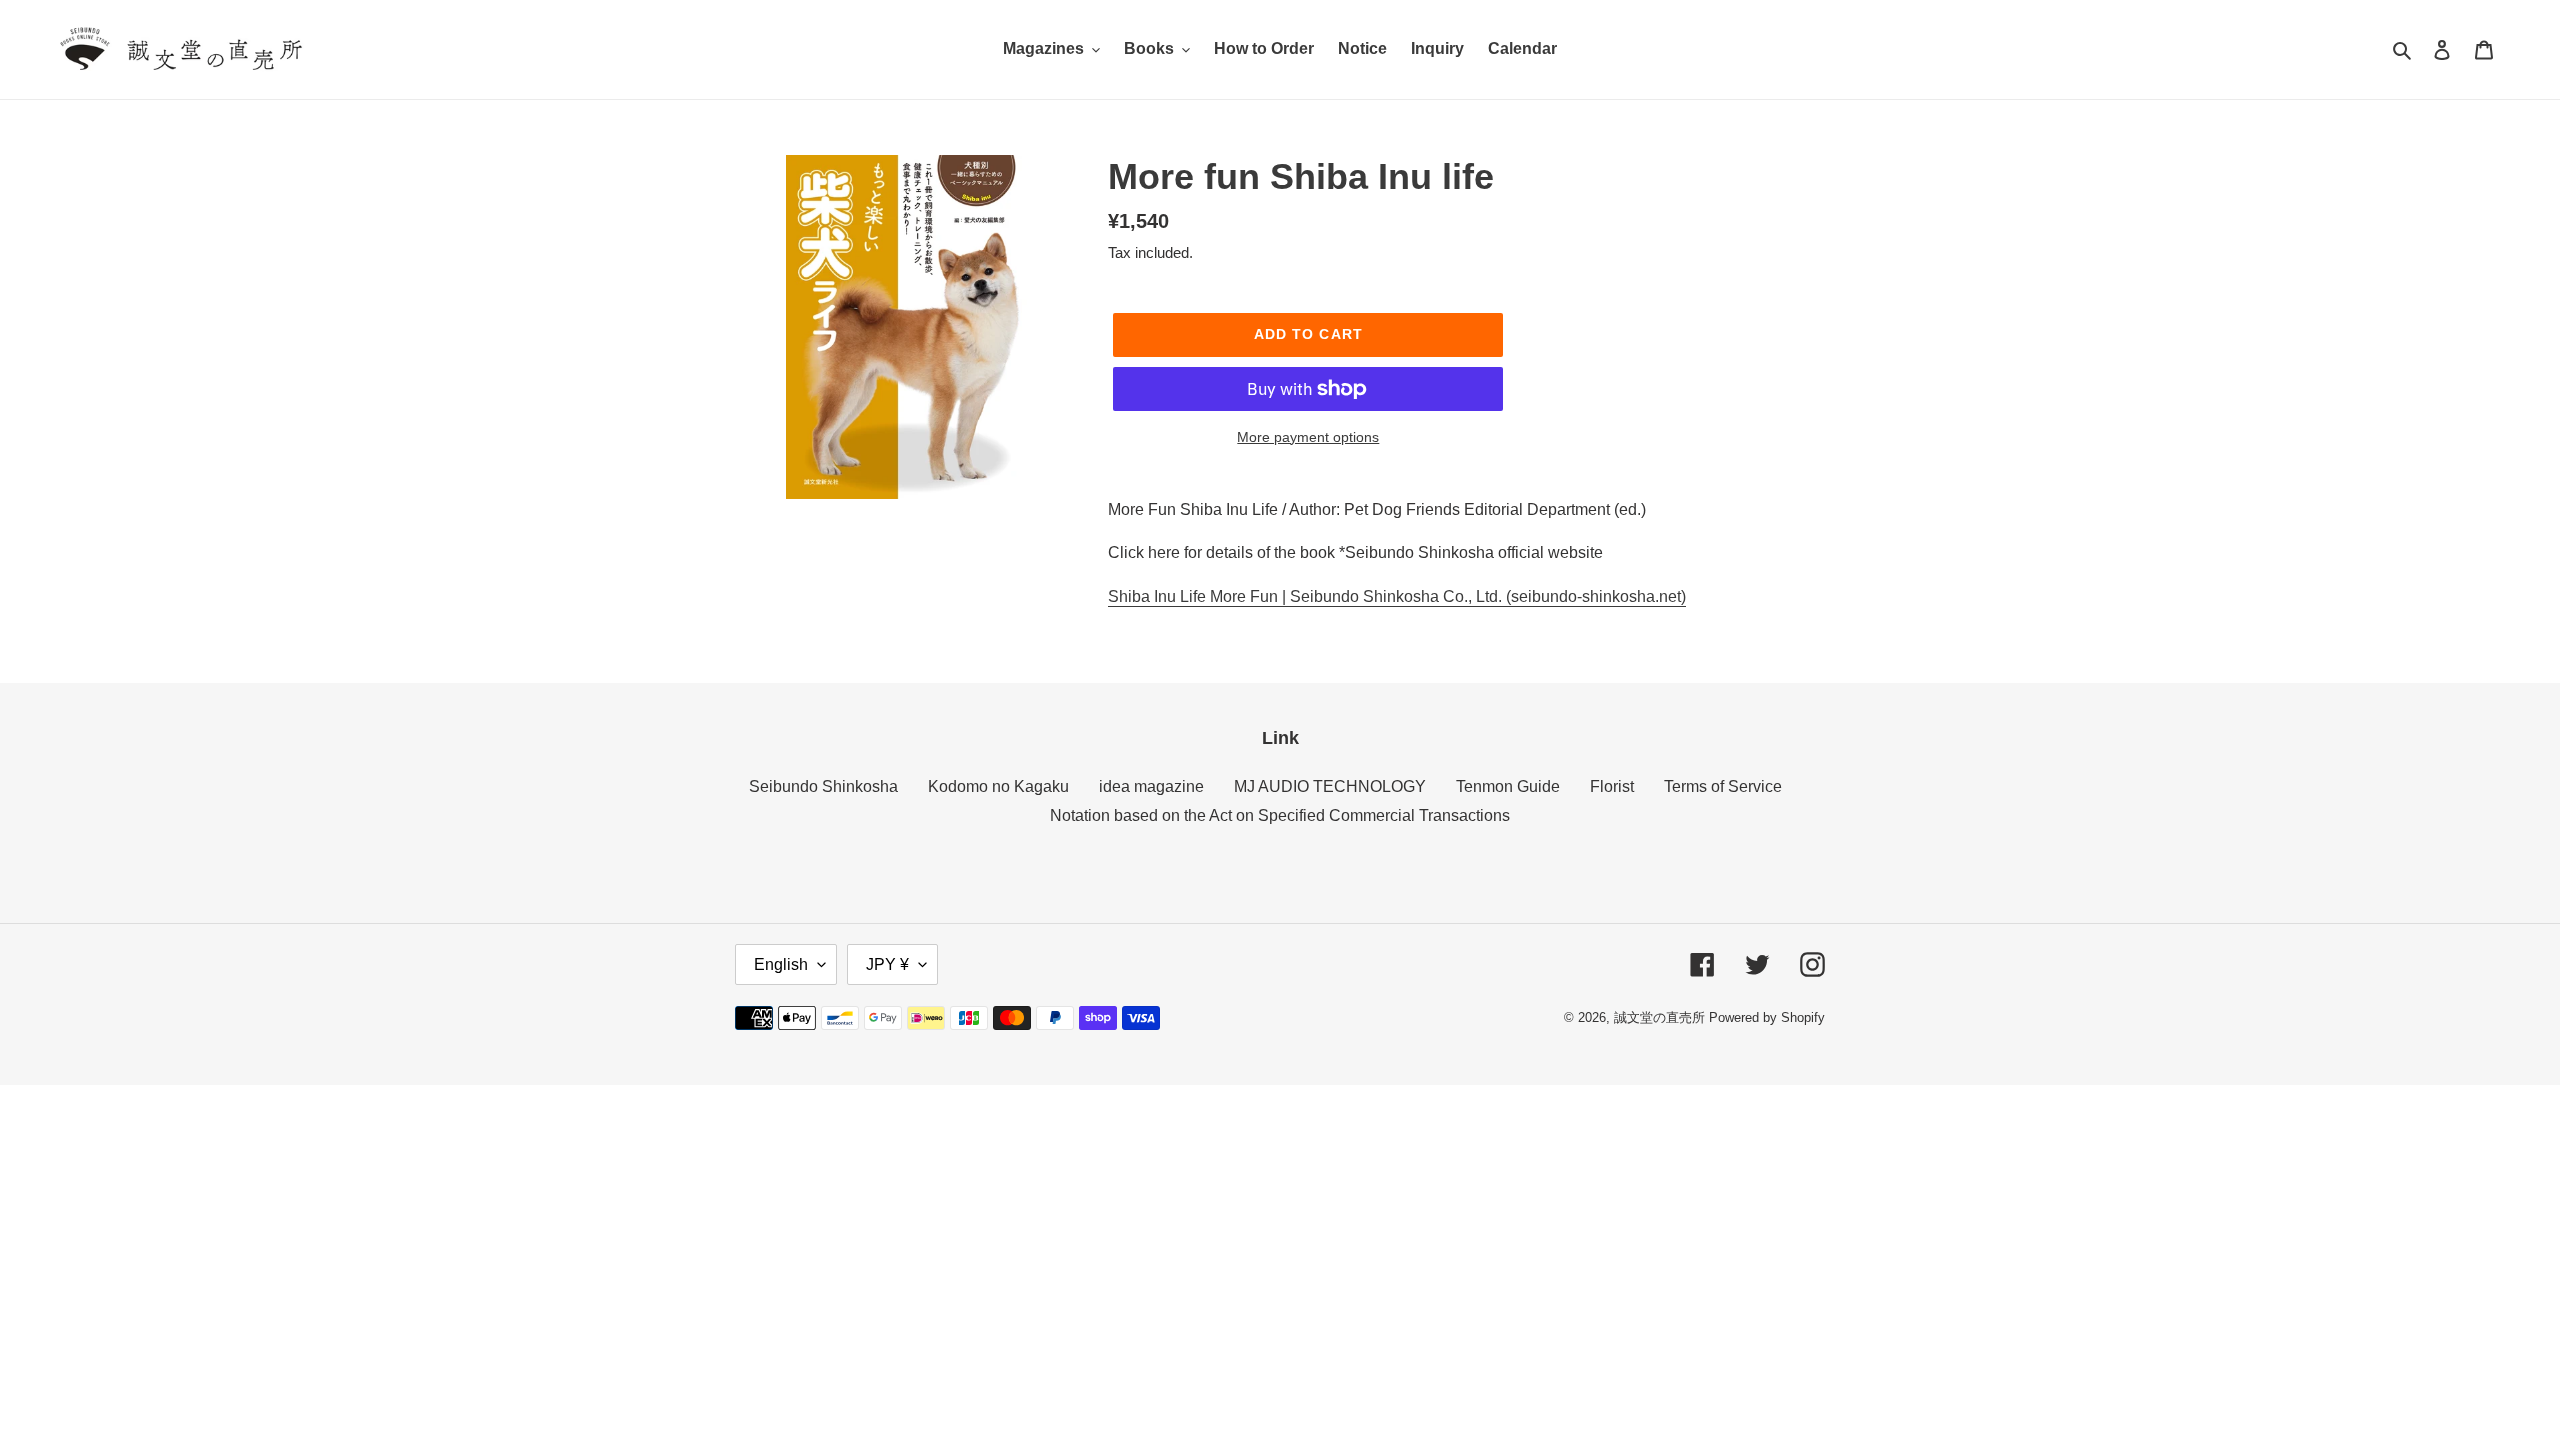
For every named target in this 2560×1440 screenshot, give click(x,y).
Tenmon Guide (1508, 786)
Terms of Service (1723, 786)
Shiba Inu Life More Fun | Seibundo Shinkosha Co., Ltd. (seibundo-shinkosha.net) (1397, 596)
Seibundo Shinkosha (823, 786)
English (781, 964)
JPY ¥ (887, 964)
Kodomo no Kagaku (998, 786)
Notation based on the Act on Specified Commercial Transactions (1280, 815)
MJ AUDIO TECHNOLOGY (1330, 786)
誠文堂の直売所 (1659, 1017)
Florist (1612, 786)
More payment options (1308, 437)
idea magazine (1151, 786)
